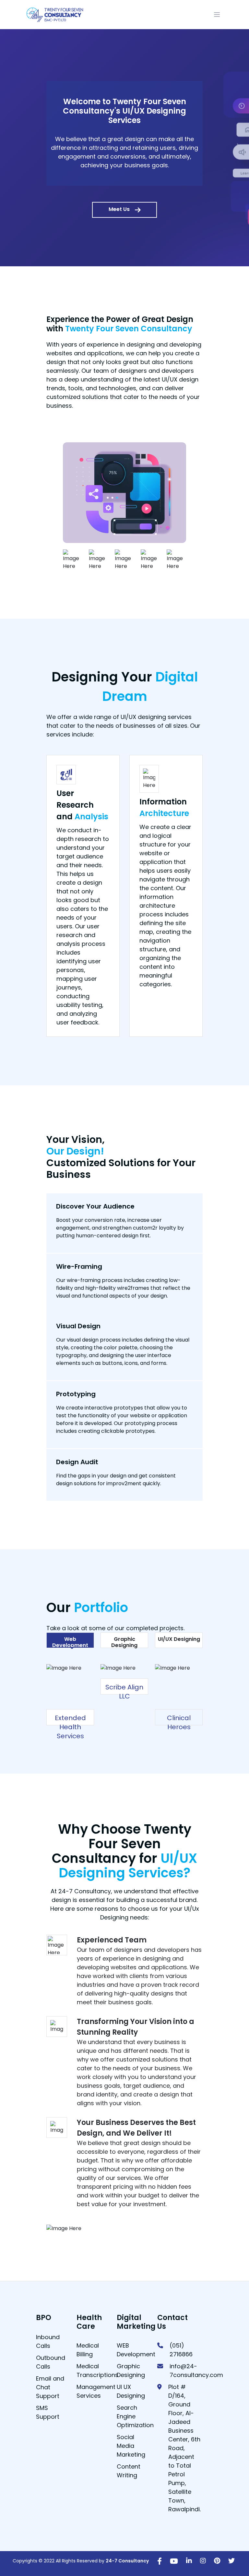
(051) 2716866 (181, 2350)
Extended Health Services (70, 1727)
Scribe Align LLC (124, 1692)
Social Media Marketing (131, 2446)
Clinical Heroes (179, 1722)
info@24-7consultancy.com (196, 2371)
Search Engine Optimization (135, 2416)
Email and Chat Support (50, 2387)
